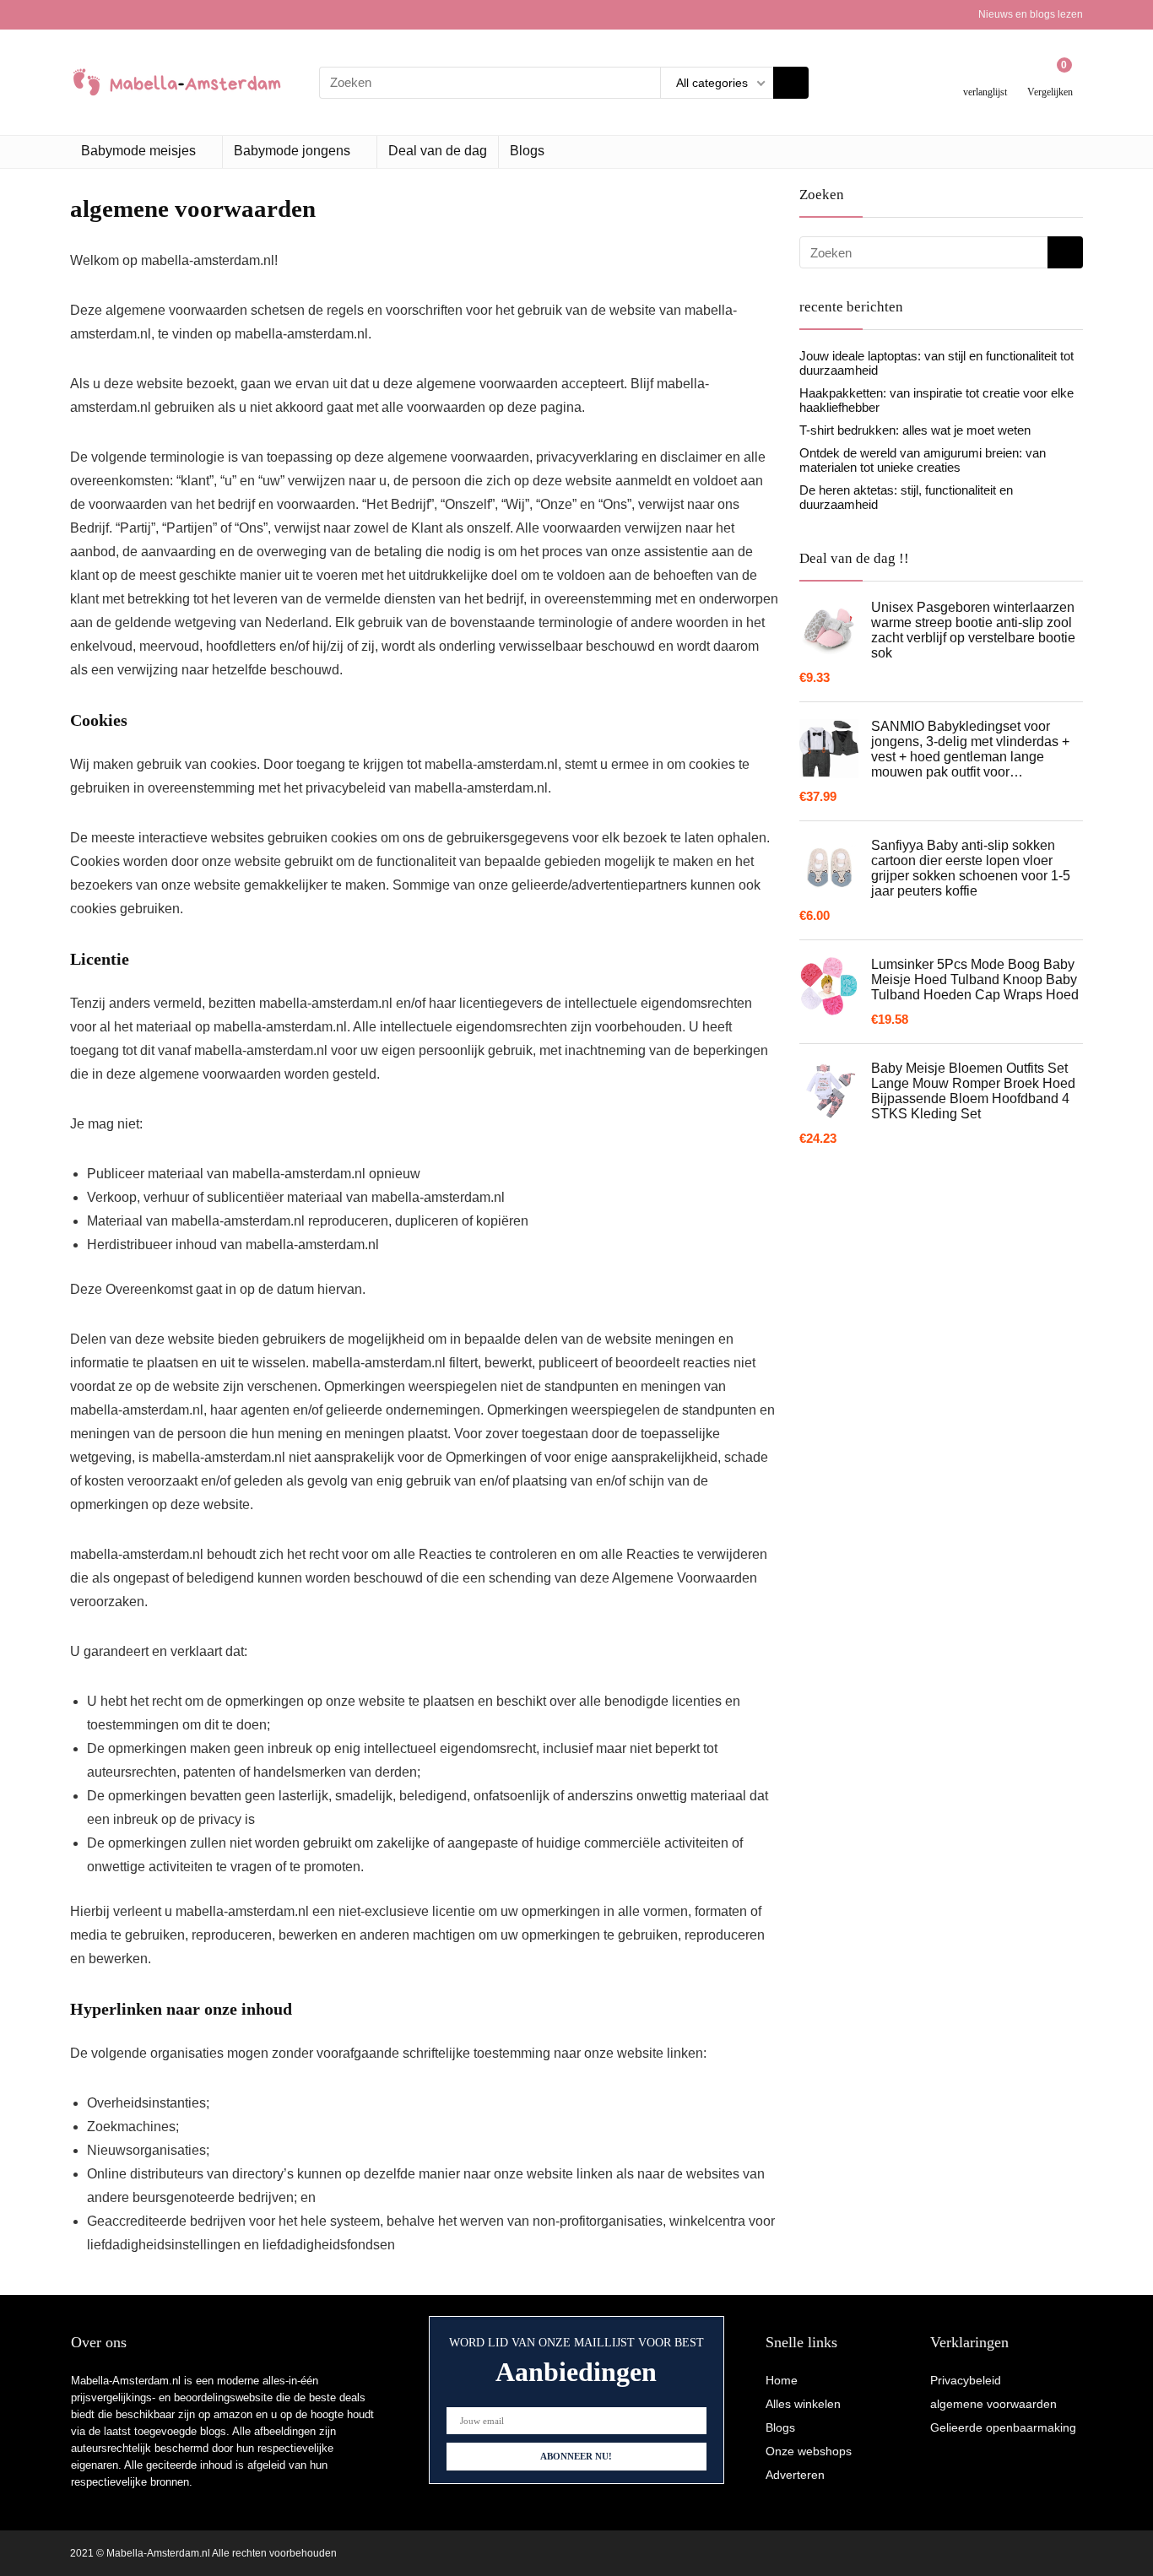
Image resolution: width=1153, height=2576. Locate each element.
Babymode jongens (292, 151)
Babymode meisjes (138, 151)
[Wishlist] (985, 76)
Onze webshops (809, 2451)
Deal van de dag (438, 151)
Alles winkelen (803, 2404)
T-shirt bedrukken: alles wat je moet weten (915, 430)
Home (782, 2380)
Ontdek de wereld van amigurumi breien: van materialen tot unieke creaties (923, 460)
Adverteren (795, 2475)
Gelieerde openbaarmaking (1003, 2427)
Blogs (527, 151)
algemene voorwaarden (993, 2404)
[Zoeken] (791, 83)
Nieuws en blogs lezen (1031, 14)
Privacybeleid (966, 2380)
